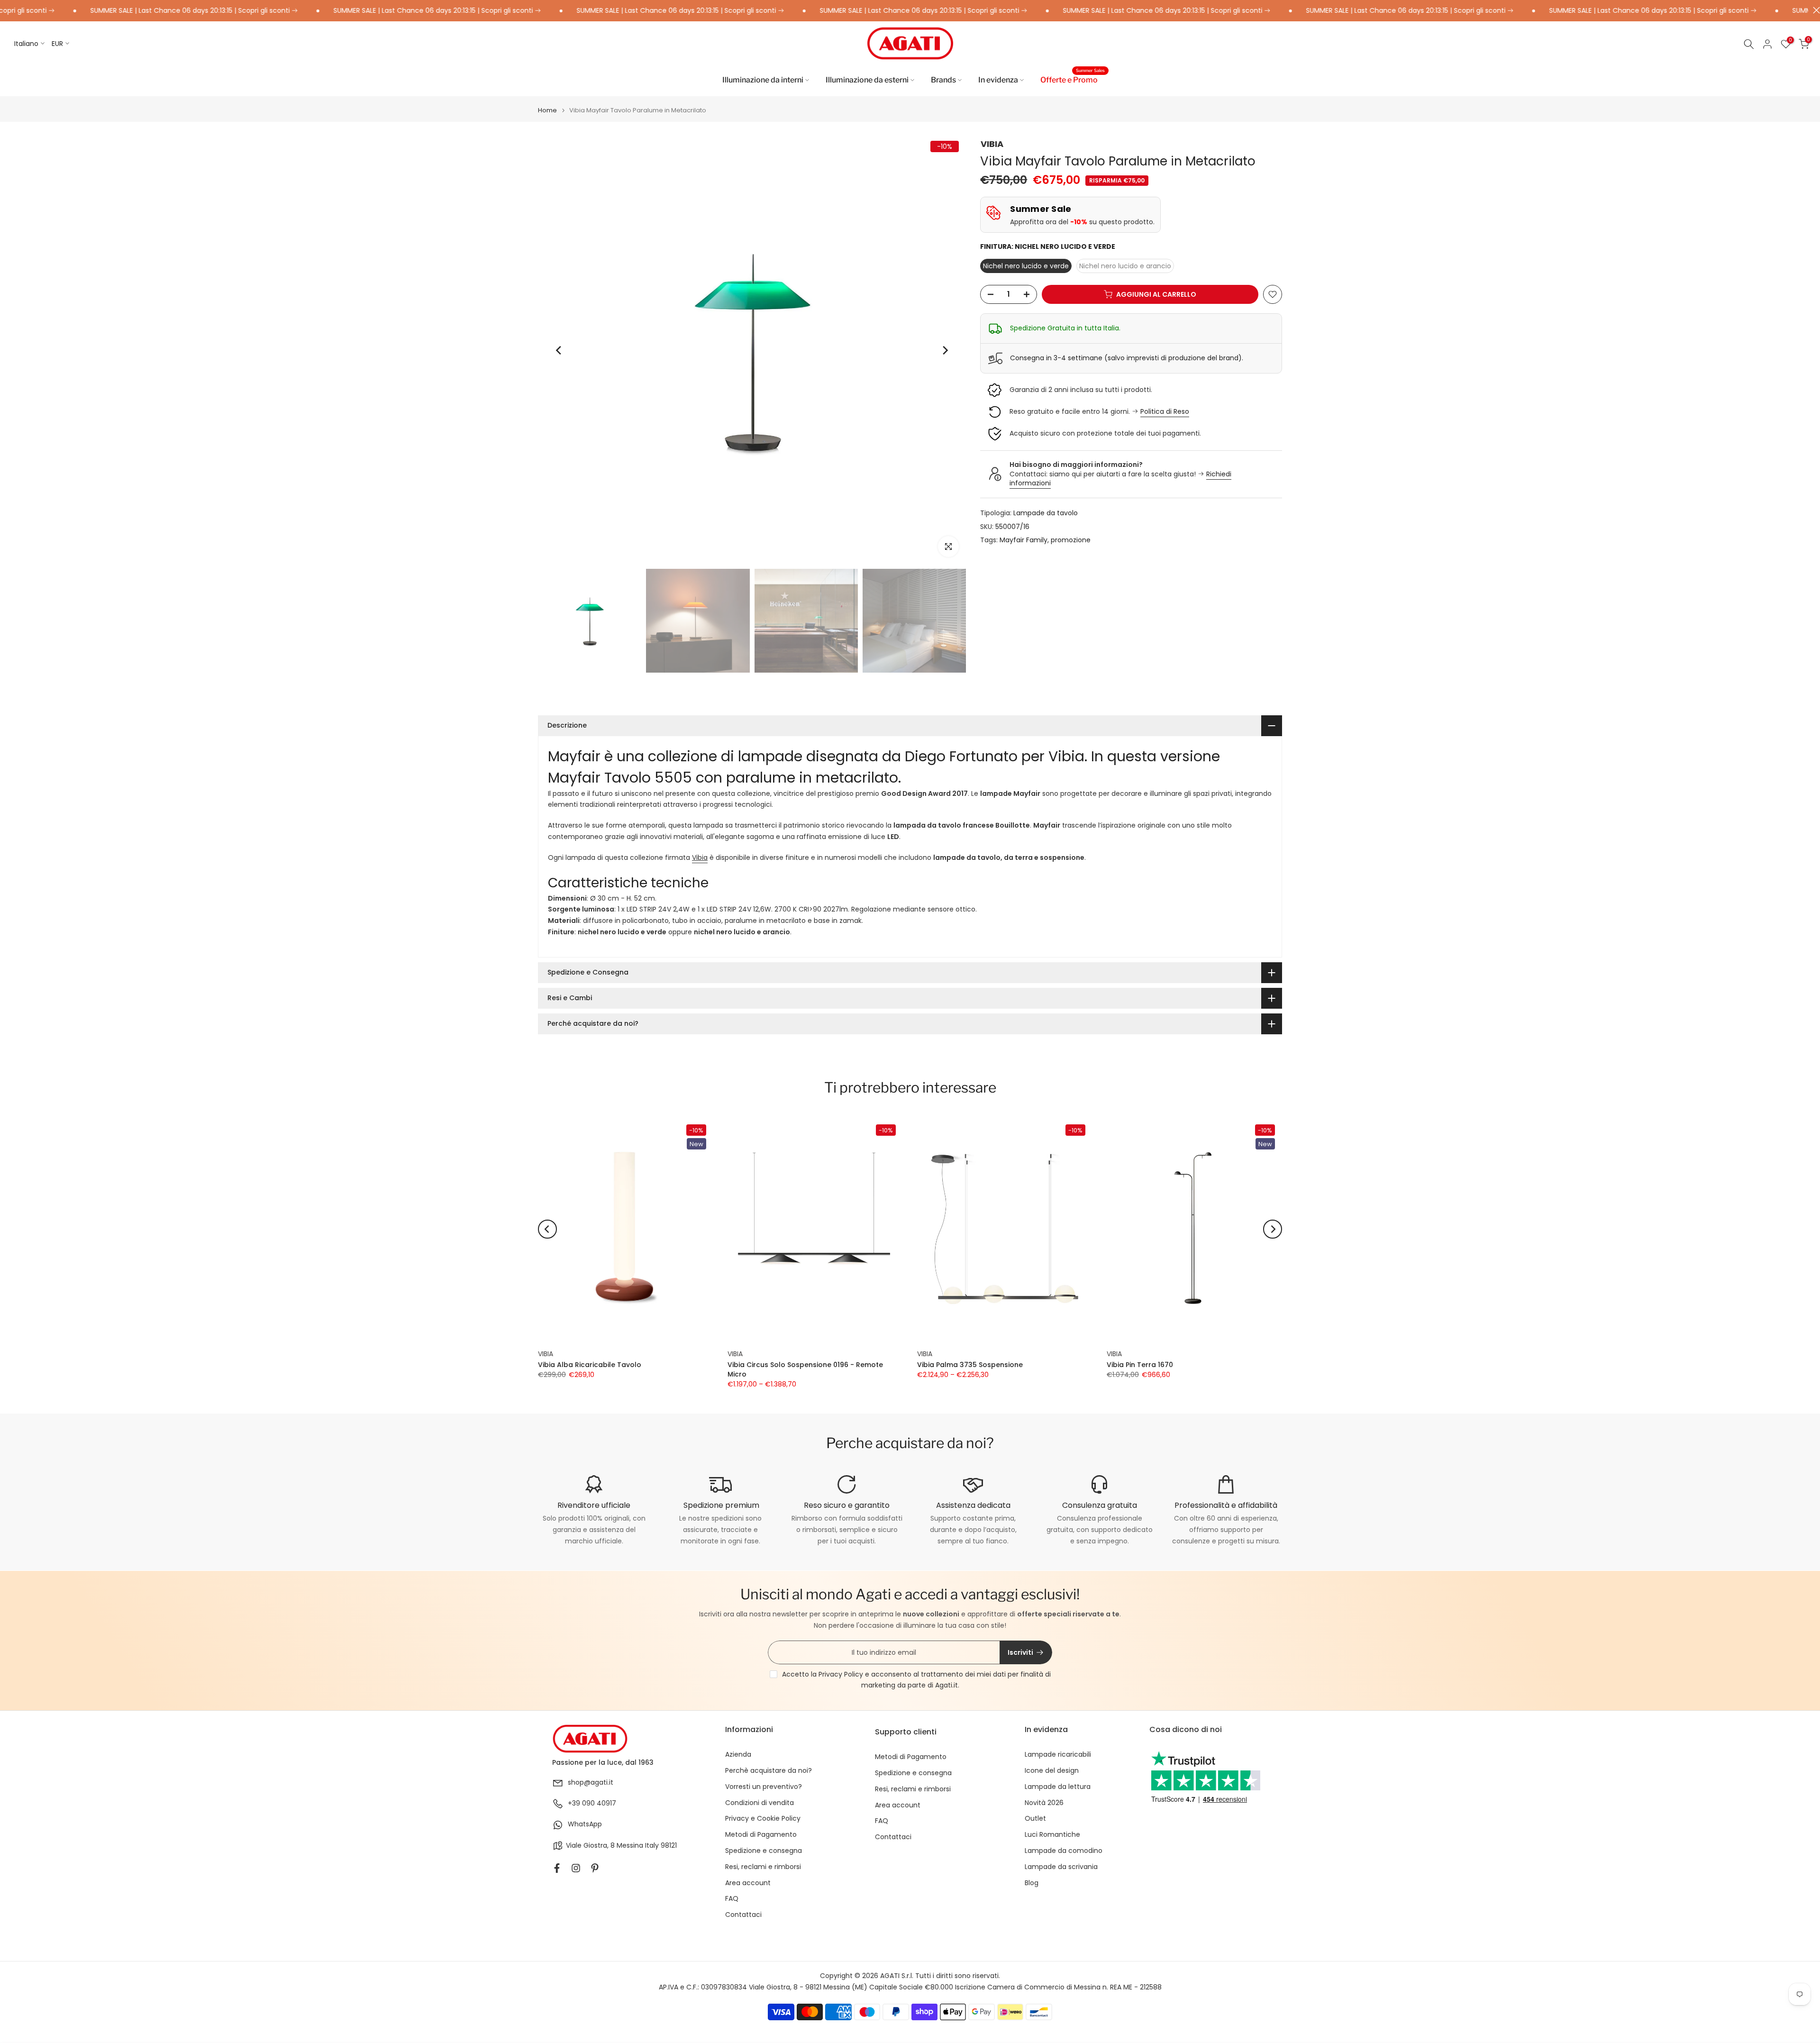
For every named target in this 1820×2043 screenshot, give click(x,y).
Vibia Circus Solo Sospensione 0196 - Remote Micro (805, 1369)
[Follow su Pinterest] (595, 1868)
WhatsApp (585, 1824)
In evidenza (998, 80)
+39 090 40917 (592, 1803)
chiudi (1814, 10)
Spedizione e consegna (764, 1851)
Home (547, 110)
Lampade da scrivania (1061, 1867)
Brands (943, 80)
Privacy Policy (841, 1674)
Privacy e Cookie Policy (763, 1819)
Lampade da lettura (1058, 1787)
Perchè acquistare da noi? (769, 1771)
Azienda (738, 1755)
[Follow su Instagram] (576, 1868)
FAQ (732, 1899)
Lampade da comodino (1064, 1851)
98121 (669, 1846)
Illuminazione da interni (763, 80)
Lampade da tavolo (1046, 513)
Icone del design (1052, 1771)
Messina (630, 1846)
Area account (748, 1883)
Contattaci (743, 1915)
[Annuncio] (353, 11)
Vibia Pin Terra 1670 (1140, 1364)
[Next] (945, 350)
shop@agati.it (591, 1783)
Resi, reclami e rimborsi (763, 1867)
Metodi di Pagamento (761, 1835)
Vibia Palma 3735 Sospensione (970, 1364)
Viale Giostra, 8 (590, 1846)
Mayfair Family (1024, 540)
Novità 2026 (1044, 1803)
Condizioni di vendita (760, 1803)
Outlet (1035, 1819)
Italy (652, 1846)
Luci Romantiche (1052, 1835)
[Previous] (559, 350)
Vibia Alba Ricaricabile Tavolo (590, 1364)
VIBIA (992, 144)
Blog (1032, 1883)
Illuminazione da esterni (867, 80)
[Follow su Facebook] (557, 1868)
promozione (1071, 540)
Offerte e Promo (1073, 79)
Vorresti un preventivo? (764, 1787)
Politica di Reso (1165, 411)
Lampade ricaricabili (1058, 1755)
